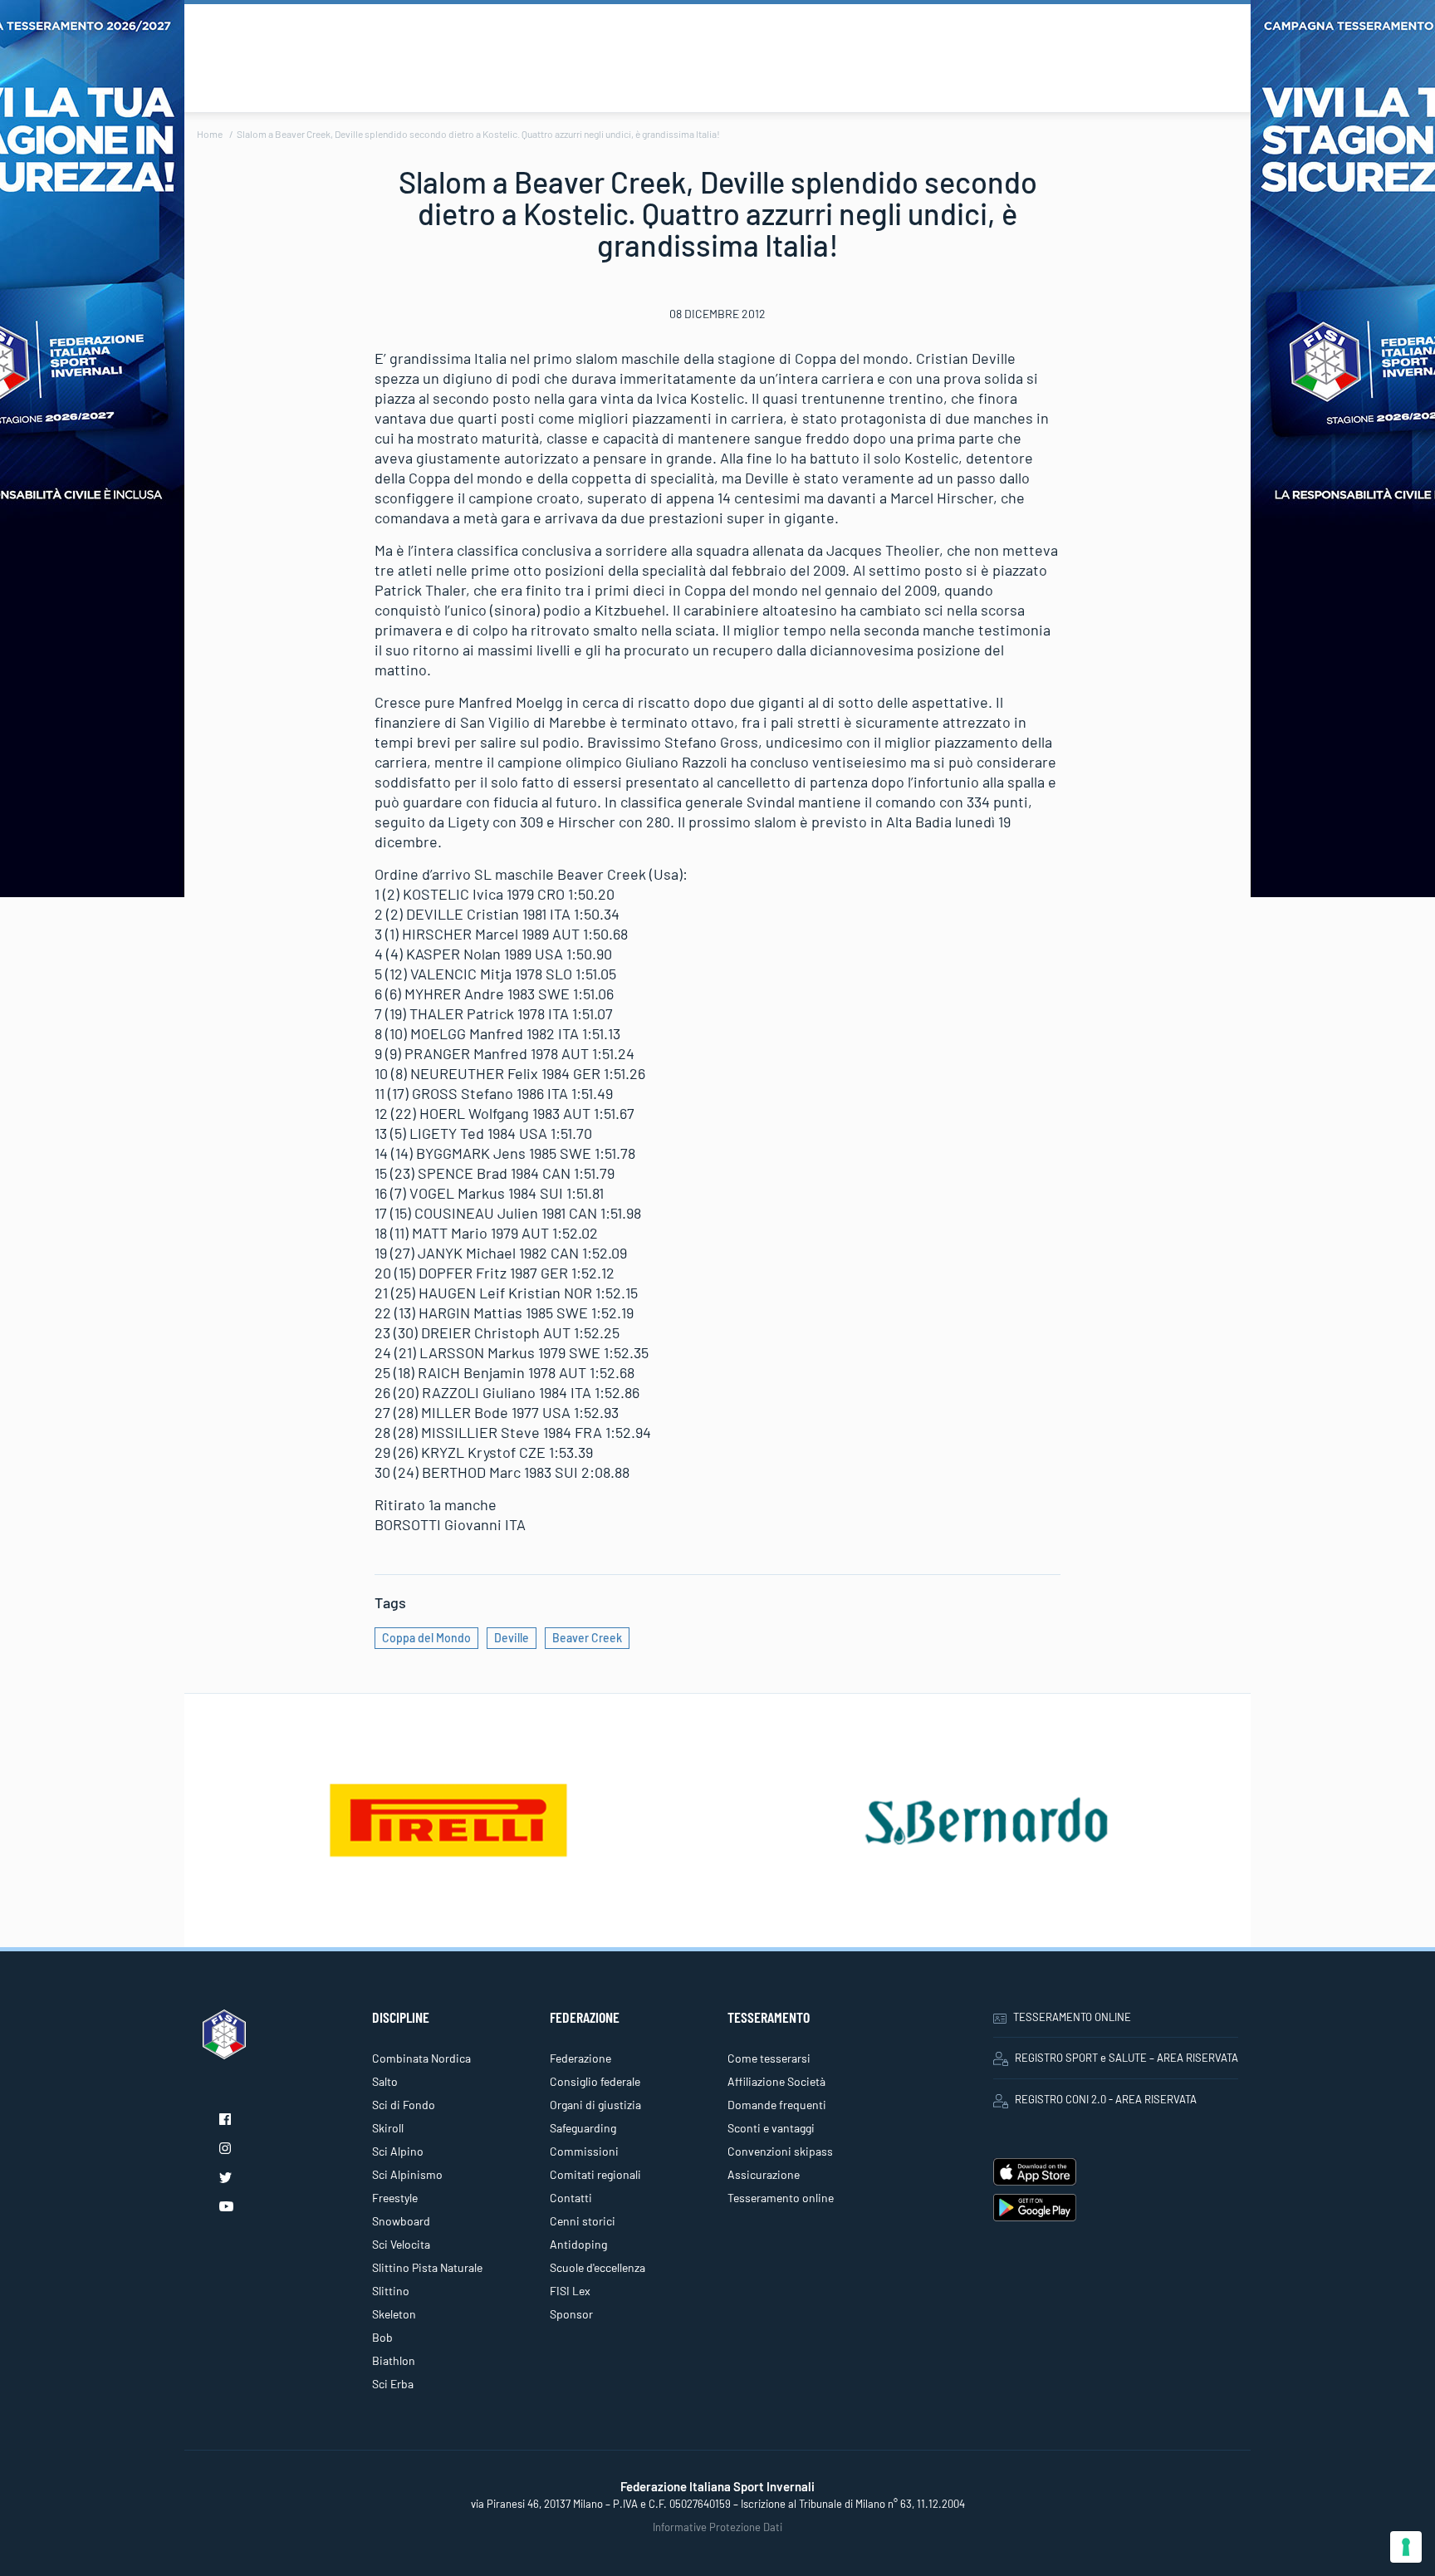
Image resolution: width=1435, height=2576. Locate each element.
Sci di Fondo (404, 2105)
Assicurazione (764, 2174)
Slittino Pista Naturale (427, 2267)
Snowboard (401, 2221)
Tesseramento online (781, 2198)
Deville (512, 1638)
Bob (382, 2337)
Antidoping (578, 2244)
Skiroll (388, 2128)
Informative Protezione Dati (717, 2527)
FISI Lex (570, 2291)
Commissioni (584, 2151)
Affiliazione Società (776, 2081)
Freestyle (395, 2198)
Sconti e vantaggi (771, 2128)
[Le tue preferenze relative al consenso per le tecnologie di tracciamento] (1406, 2547)
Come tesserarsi (769, 2058)
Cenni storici (583, 2221)
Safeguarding (583, 2128)
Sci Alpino (398, 2151)
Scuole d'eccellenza (598, 2267)
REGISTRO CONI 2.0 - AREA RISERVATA (1106, 2099)
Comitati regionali (595, 2174)
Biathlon (394, 2360)
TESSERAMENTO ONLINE (1072, 2017)
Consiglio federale (595, 2081)
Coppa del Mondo (426, 1638)
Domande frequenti (777, 2105)
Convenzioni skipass (780, 2151)
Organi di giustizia (595, 2105)
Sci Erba (393, 2384)
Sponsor (571, 2314)
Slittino (391, 2291)
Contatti (571, 2198)
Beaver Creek (587, 1638)
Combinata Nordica (421, 2058)
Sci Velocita (401, 2244)
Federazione (580, 2058)
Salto (385, 2081)
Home (210, 134)
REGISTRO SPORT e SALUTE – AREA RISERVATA (1126, 2058)
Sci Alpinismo (407, 2174)
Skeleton (394, 2314)
